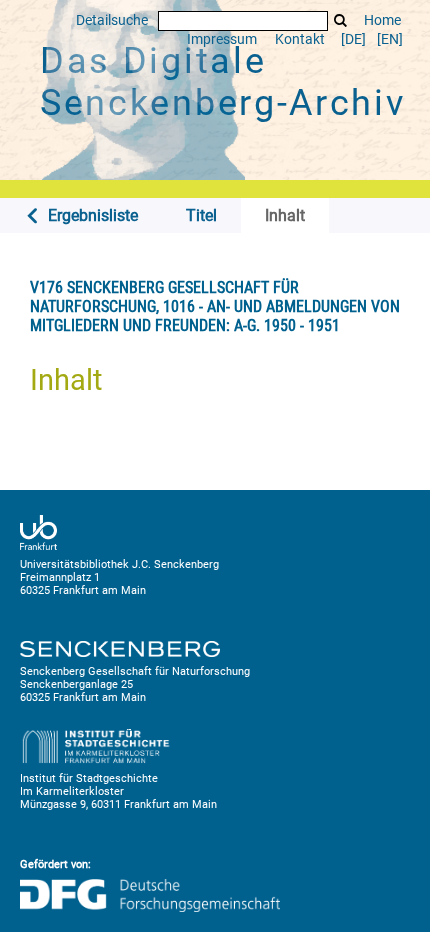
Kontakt (300, 39)
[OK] (341, 20)
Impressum (222, 39)
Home (382, 20)
